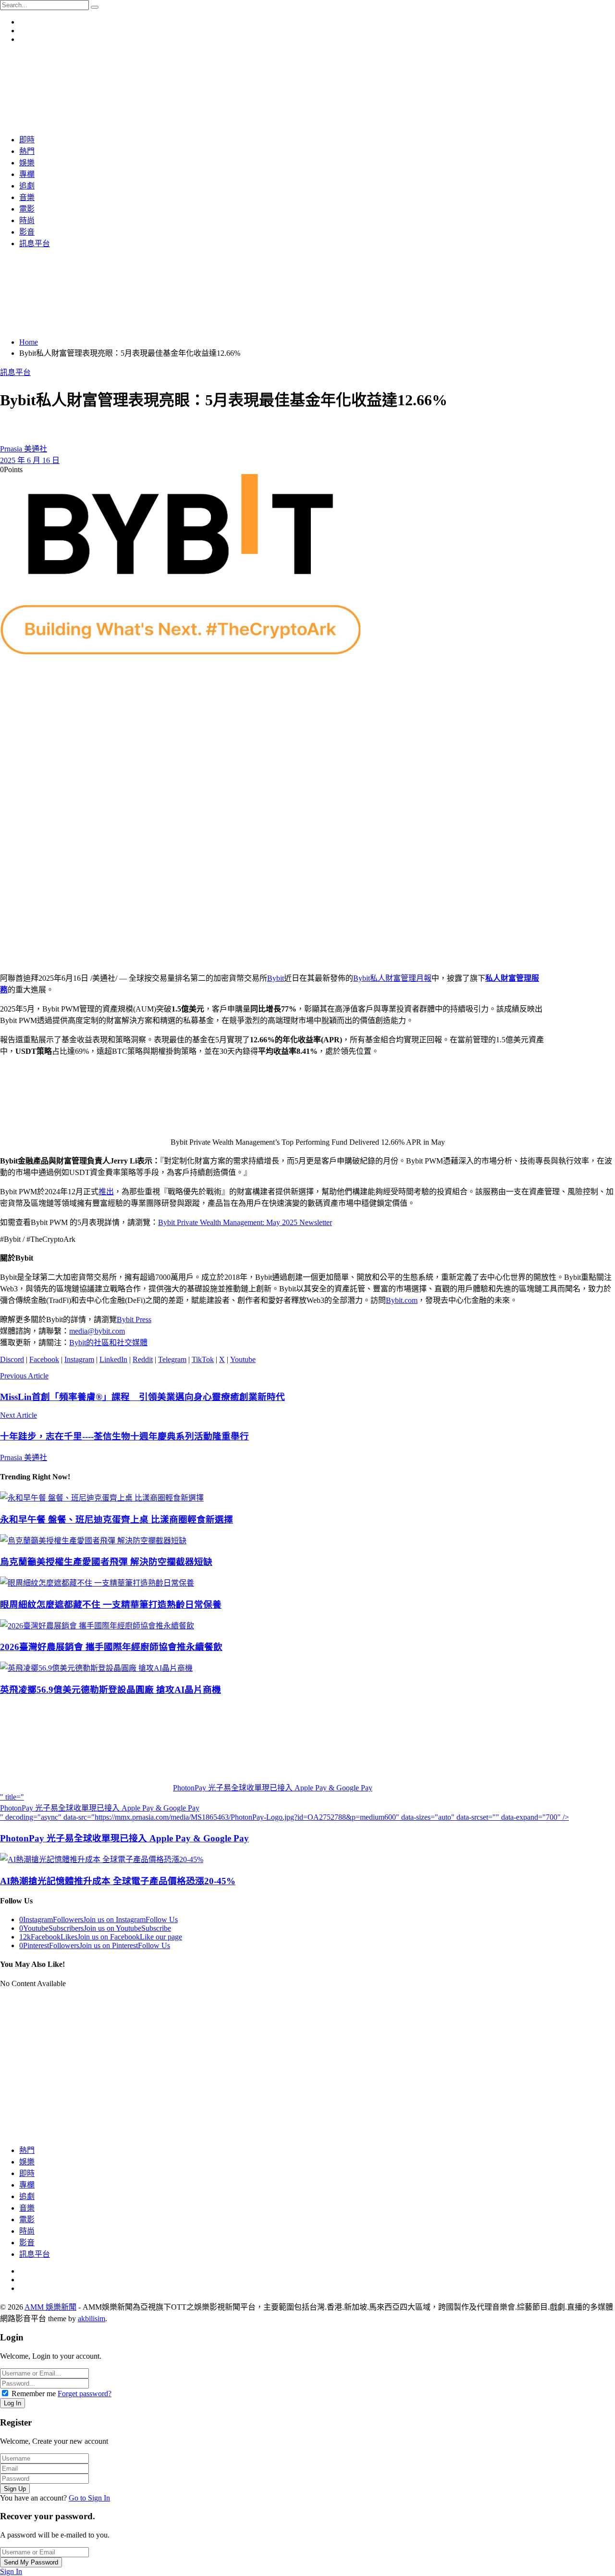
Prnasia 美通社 (24, 449)
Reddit (143, 1359)
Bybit (276, 978)
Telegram (172, 1359)
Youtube (243, 1359)
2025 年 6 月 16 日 (30, 460)
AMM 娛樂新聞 (50, 2307)
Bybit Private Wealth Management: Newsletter (245, 1222)
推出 (106, 1192)
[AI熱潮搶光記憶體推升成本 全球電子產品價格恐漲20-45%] (307, 1859)
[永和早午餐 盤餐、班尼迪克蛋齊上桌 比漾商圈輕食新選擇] (307, 1497)
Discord (12, 1359)
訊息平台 (15, 372)
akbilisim (92, 2319)
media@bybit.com (97, 1331)
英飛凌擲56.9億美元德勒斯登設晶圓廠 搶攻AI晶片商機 (111, 1690)
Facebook (44, 1359)
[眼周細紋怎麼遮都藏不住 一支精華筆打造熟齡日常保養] (307, 1582)
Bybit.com (402, 1300)
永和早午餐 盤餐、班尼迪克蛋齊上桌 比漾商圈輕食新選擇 (117, 1519)
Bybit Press (134, 1319)
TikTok (203, 1359)
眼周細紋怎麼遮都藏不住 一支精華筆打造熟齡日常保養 (111, 1605)
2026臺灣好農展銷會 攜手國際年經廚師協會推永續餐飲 (111, 1647)
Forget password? (85, 2394)
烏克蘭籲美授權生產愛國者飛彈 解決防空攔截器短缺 (106, 1562)
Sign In (11, 2571)
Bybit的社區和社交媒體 (108, 1343)
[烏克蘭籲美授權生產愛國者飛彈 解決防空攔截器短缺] (307, 1540)
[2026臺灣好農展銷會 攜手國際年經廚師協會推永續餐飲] (307, 1625)
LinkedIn (113, 1359)
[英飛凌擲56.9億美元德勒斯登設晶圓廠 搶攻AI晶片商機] (307, 1667)
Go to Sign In (89, 2498)
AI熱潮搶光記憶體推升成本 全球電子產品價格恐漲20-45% (118, 1881)
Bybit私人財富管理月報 (392, 978)
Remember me (34, 2394)
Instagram (79, 1359)
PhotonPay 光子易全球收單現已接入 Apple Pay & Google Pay (124, 1838)
